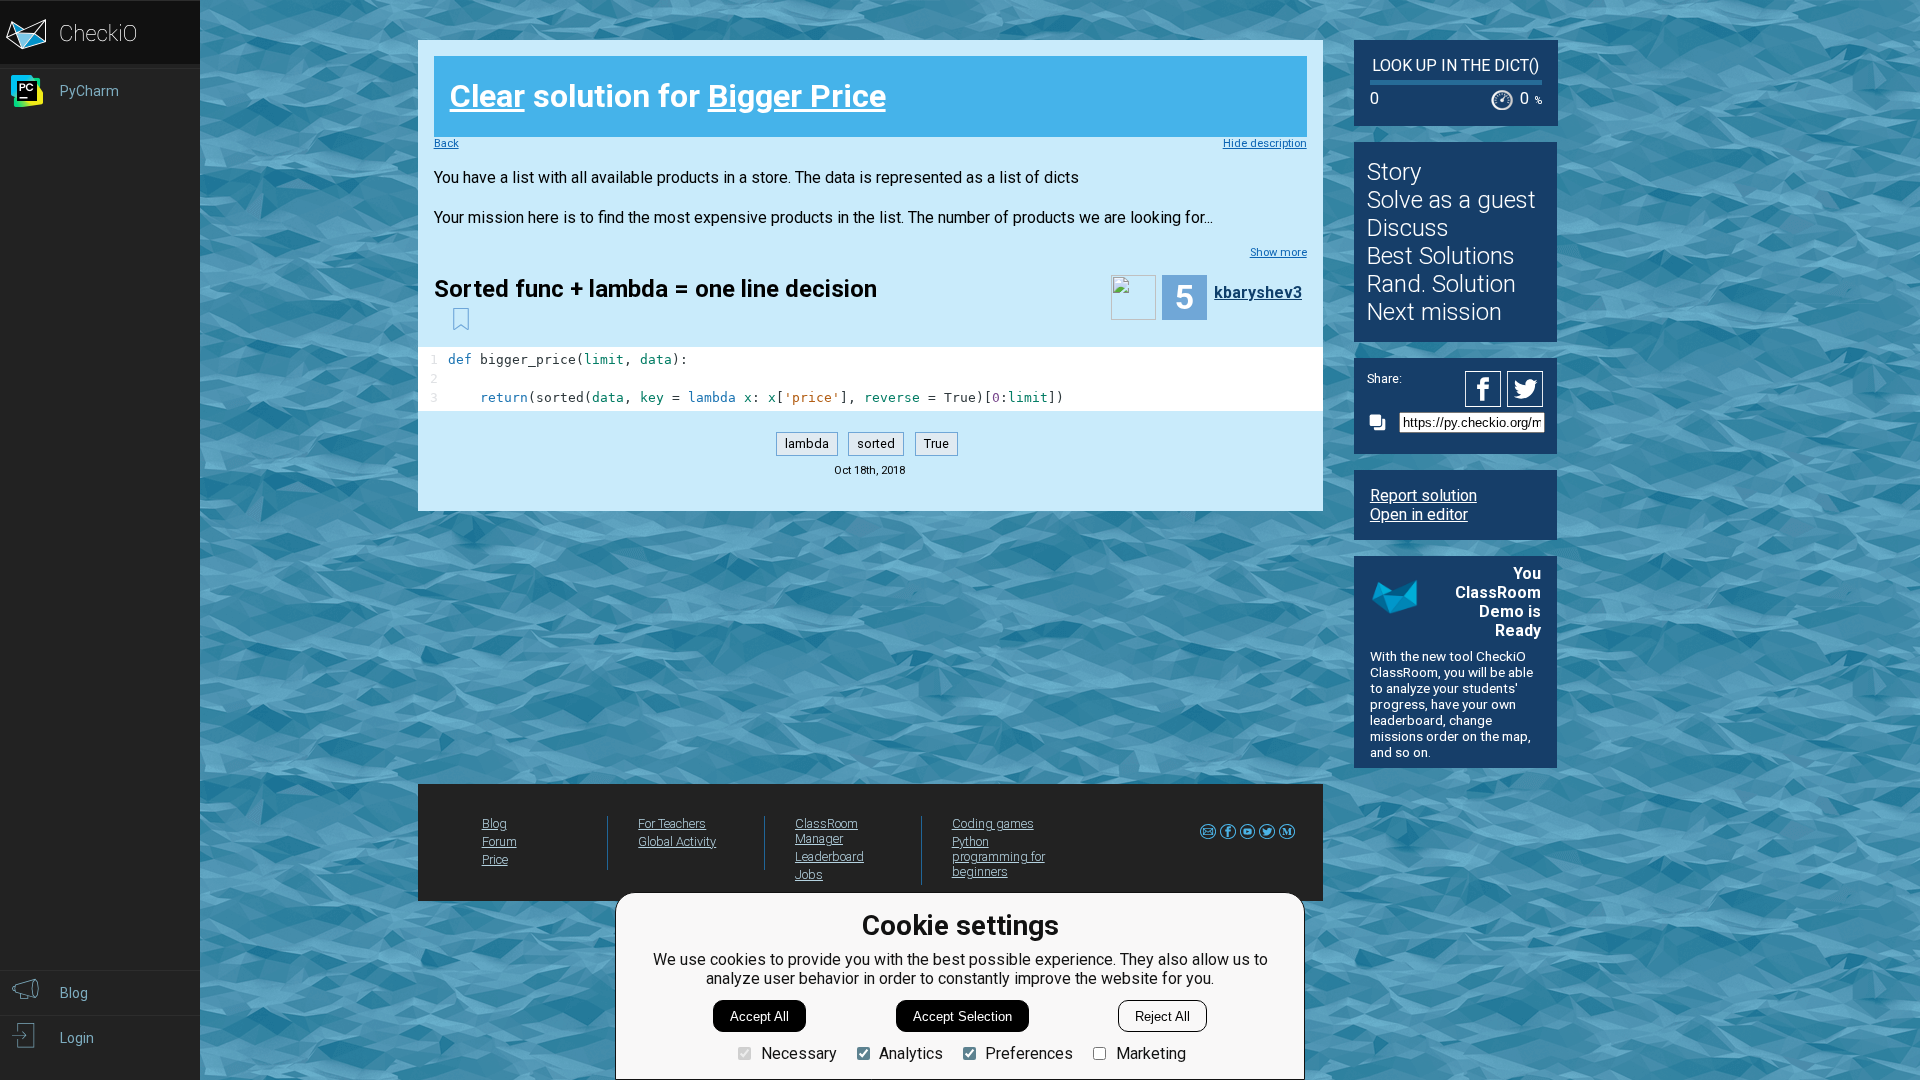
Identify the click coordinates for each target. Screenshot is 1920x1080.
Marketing (1150, 1053)
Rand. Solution (1441, 284)
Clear (487, 96)
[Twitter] (1526, 389)
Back (446, 143)
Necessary (798, 1053)
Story (1394, 172)
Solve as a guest (1451, 200)
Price (495, 859)
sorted (876, 444)
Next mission (1434, 312)
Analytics (911, 1053)
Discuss (1408, 228)
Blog (494, 823)
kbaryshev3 (1258, 292)
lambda (807, 444)
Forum (499, 841)
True (936, 444)
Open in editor (1419, 514)
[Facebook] (1486, 389)
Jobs (809, 874)
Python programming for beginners (998, 856)
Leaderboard (829, 856)
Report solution (1423, 495)
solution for (668, 96)
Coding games (993, 823)
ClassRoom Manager (826, 831)
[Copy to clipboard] (1383, 422)
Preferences (1029, 1053)
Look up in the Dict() (1455, 65)
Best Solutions (1441, 256)
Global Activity (677, 841)
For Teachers (672, 823)
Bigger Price (797, 96)
